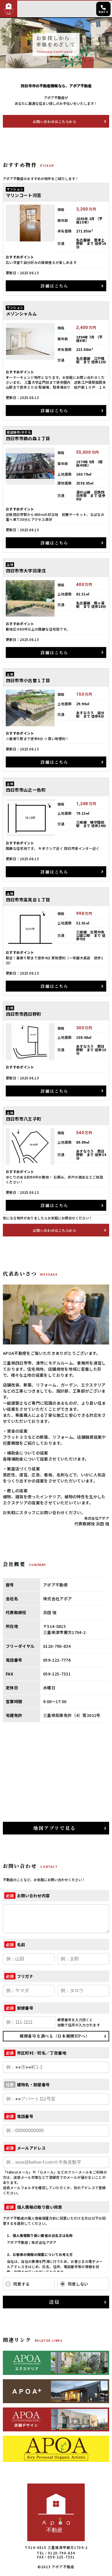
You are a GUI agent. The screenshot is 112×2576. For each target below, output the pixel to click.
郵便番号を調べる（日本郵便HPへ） (55, 2036)
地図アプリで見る (54, 1828)
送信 (54, 2302)
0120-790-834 (61, 2553)
